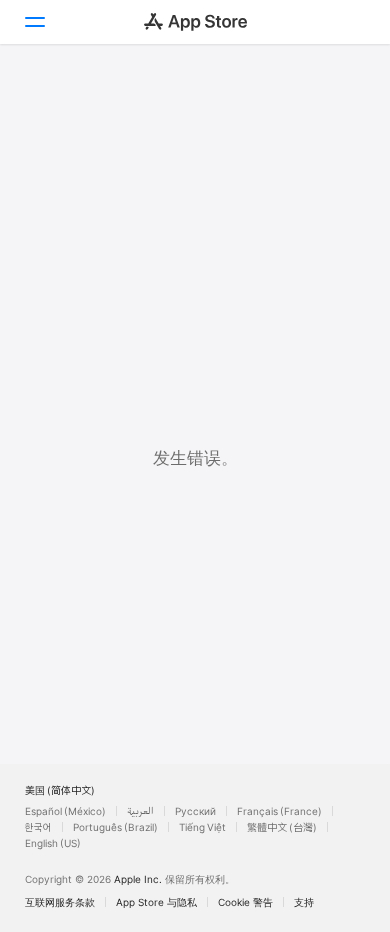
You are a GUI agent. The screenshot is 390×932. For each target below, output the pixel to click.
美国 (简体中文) (60, 790)
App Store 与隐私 (156, 902)
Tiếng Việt (202, 827)
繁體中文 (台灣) (282, 827)
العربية (140, 811)
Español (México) (65, 811)
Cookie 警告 (245, 902)
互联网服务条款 (60, 902)
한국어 (38, 827)
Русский (195, 811)
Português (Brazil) (115, 827)
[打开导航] (34, 22)
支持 (304, 902)
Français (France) (279, 811)
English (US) (53, 843)
